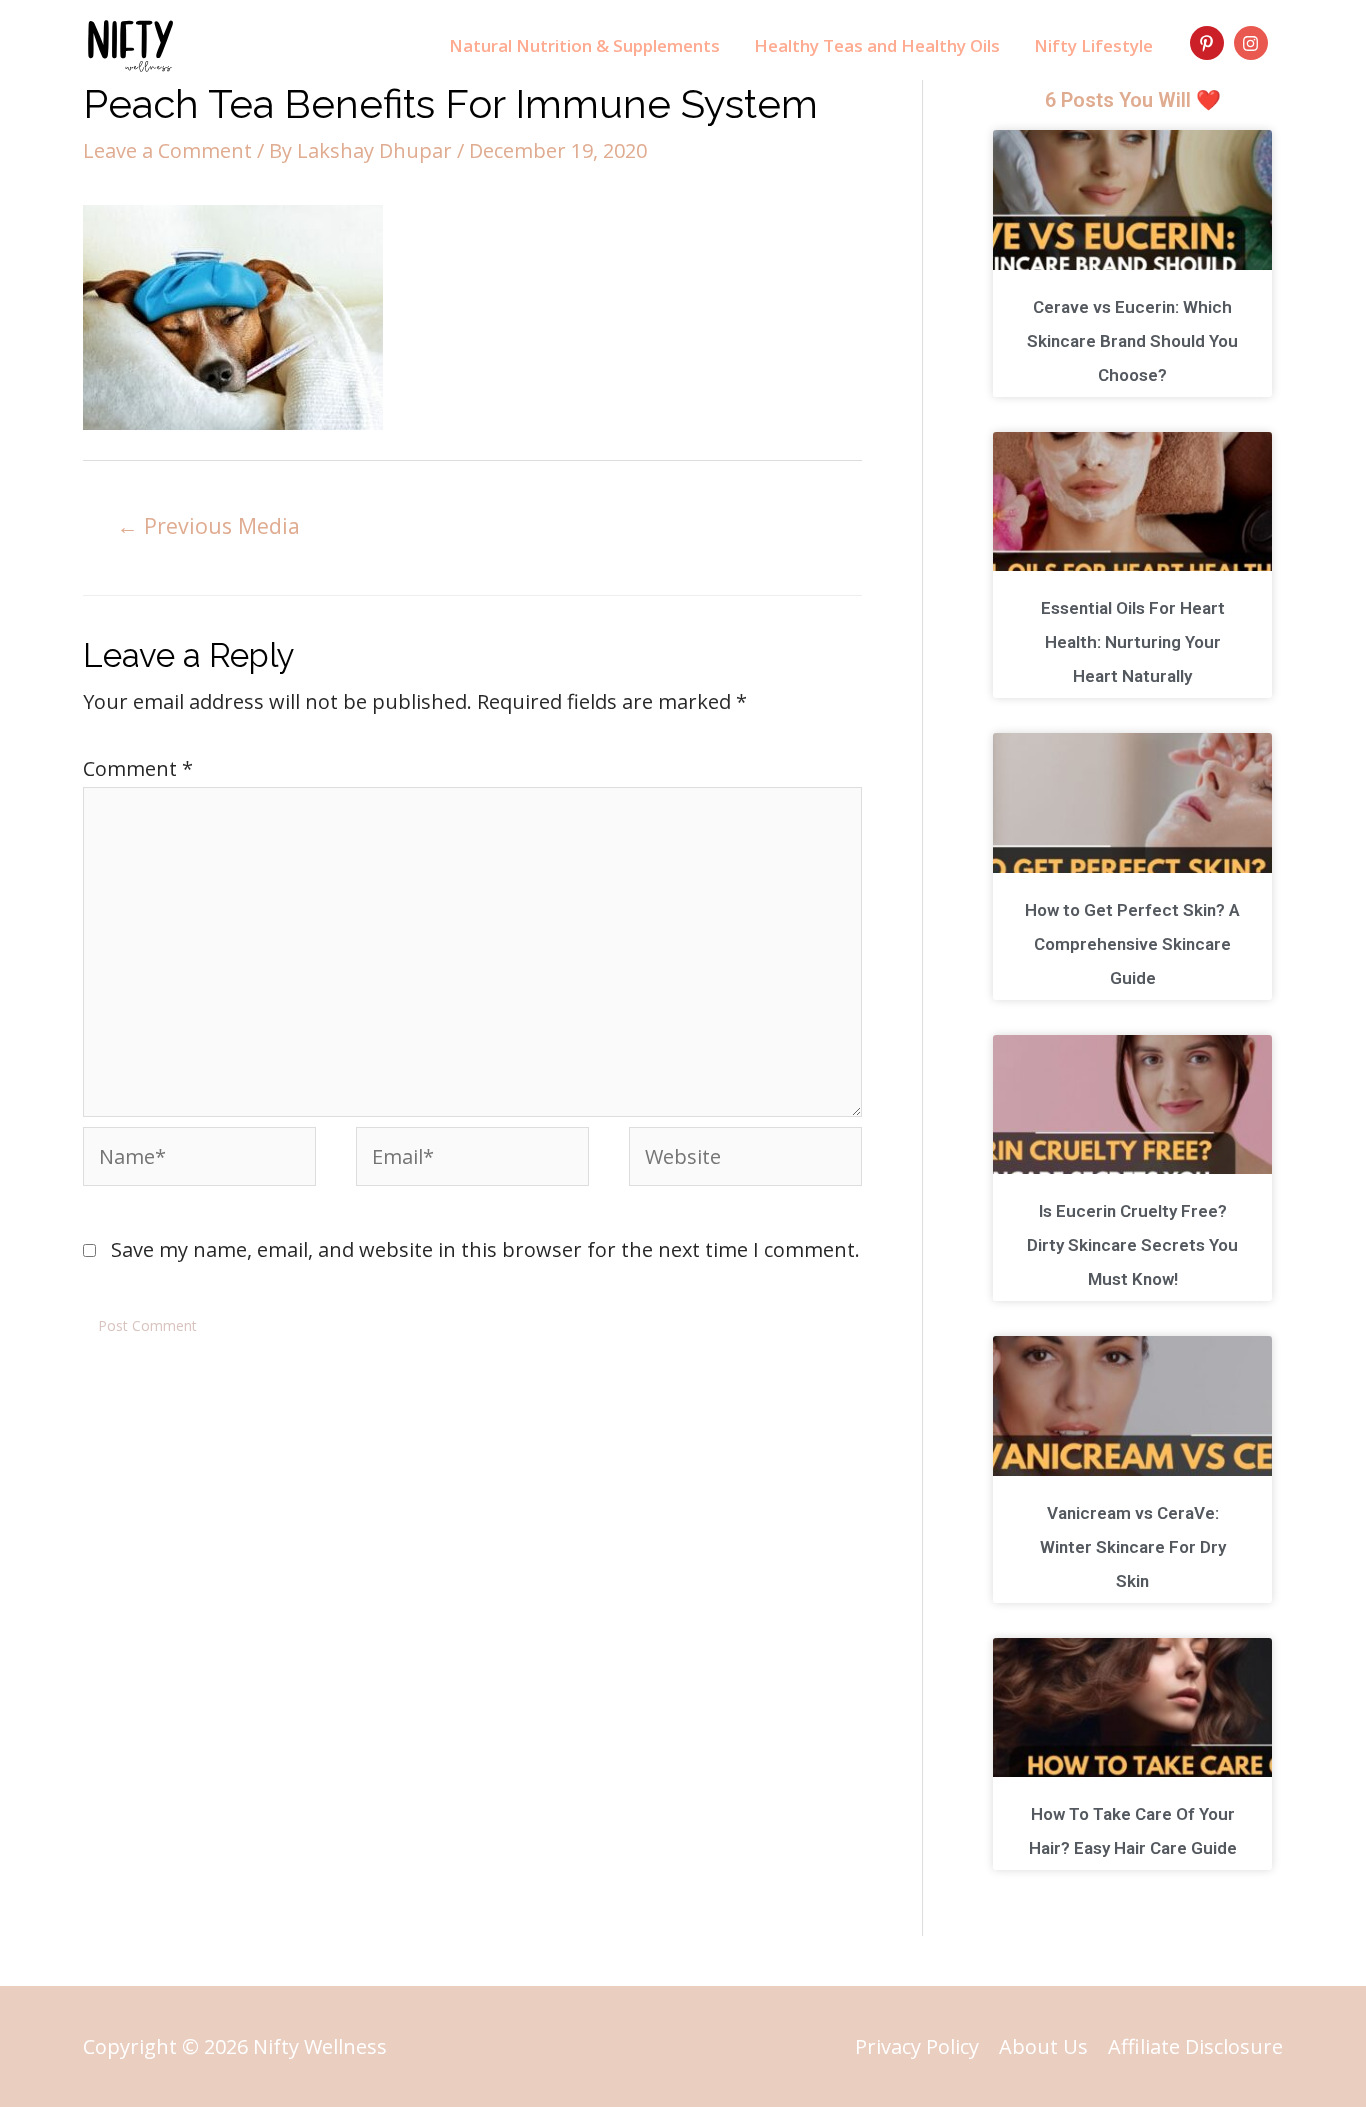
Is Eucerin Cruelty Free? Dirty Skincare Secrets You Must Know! (1132, 1245)
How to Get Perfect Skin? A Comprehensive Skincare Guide (1132, 944)
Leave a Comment (167, 150)
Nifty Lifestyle (1093, 45)
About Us (1043, 2046)
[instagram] (1253, 43)
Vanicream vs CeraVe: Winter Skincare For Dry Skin (1133, 1547)
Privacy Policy (917, 2046)
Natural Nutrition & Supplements (584, 45)
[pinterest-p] (1209, 43)
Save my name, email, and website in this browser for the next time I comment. (485, 1249)
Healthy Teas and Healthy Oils (877, 45)
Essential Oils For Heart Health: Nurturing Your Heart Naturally (1133, 642)
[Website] (745, 1158)
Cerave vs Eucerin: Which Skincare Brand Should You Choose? (1132, 341)
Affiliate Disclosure (1195, 2046)
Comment (138, 768)
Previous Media (208, 525)
